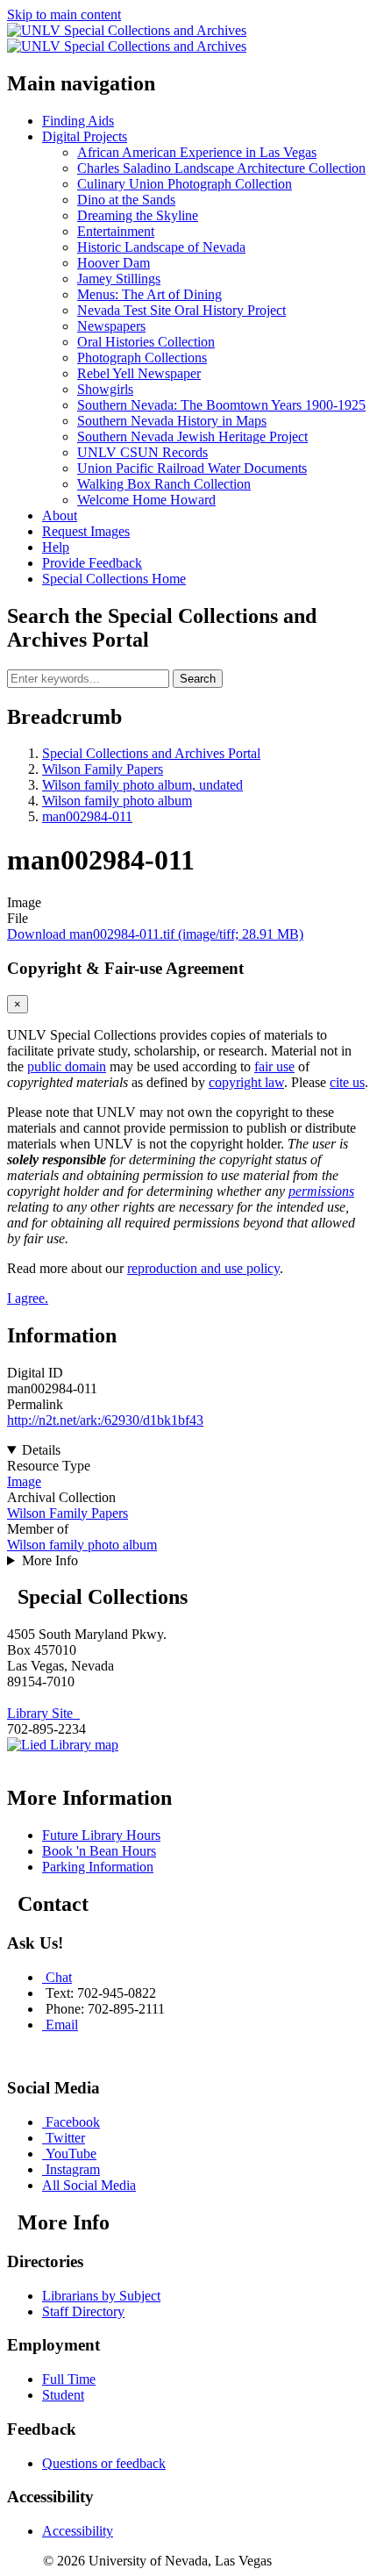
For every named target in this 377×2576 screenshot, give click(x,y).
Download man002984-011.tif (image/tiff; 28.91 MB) (155, 934)
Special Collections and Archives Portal (151, 753)
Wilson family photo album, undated (142, 785)
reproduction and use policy (203, 1268)
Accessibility (78, 2531)
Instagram (73, 2169)
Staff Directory (83, 2311)
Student (63, 2395)
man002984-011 (87, 816)
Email (62, 2025)
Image (24, 1481)
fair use (274, 1066)
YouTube (71, 2154)
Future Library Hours (101, 1835)
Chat (59, 1977)
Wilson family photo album (117, 801)
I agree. (28, 1298)
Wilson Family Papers (103, 769)
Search (198, 679)
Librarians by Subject (101, 2296)
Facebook (73, 2122)
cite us (347, 1082)
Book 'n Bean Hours (99, 1851)
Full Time (69, 2379)
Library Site (43, 1713)
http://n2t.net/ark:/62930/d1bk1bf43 (105, 1420)
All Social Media (89, 2185)
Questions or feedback (104, 2463)
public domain (67, 1066)
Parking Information (98, 1867)
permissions (321, 1191)
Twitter (65, 2138)
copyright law (246, 1082)
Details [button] (41, 1450)
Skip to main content (64, 14)
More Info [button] (50, 1560)
